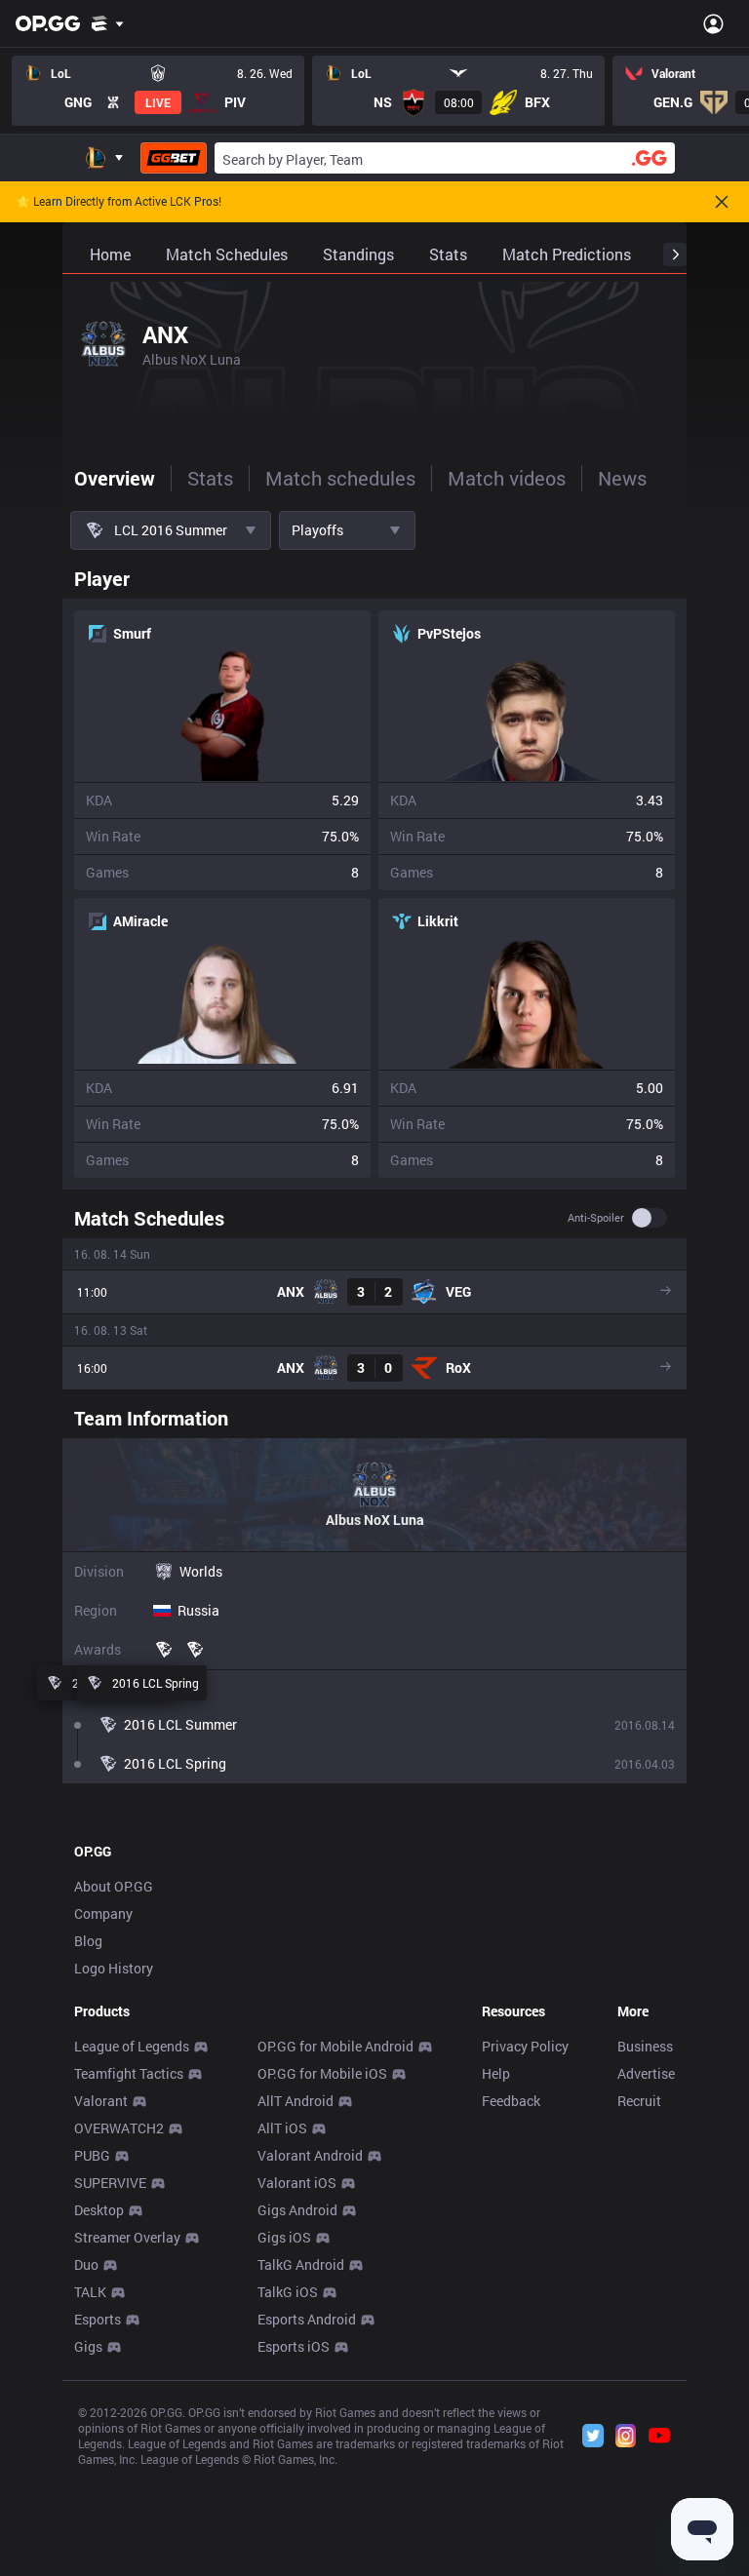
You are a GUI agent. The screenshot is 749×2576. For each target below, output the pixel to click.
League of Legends (132, 2046)
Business (645, 2046)
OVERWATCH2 (119, 2128)
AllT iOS (282, 2128)
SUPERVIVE (110, 2183)
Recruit (639, 2101)
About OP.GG (114, 1886)
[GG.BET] (174, 158)
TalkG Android (301, 2264)
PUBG (92, 2155)
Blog (88, 1941)
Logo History (114, 1968)
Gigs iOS (284, 2237)
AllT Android (296, 2101)
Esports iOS (294, 2346)
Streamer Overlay (127, 2237)
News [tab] (622, 478)
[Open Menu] (713, 23)
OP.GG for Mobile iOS (322, 2073)
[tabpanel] (374, 1171)
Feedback (511, 2101)
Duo (86, 2264)
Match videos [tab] (507, 478)
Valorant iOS (297, 2183)
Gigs (88, 2346)
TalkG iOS (288, 2292)
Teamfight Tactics (129, 2073)
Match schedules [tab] (340, 478)
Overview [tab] (115, 478)
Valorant (101, 2101)
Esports (98, 2319)
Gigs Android (297, 2210)
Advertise (646, 2073)
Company (103, 1913)
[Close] (722, 202)
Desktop (99, 2210)
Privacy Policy (525, 2046)
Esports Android (307, 2319)
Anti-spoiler (596, 1218)
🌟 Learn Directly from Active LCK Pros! (118, 202)
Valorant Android (310, 2155)
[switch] (650, 1218)
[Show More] (108, 23)
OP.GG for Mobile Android (335, 2046)
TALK (90, 2292)
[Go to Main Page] (48, 23)
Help (496, 2073)
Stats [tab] (210, 478)
